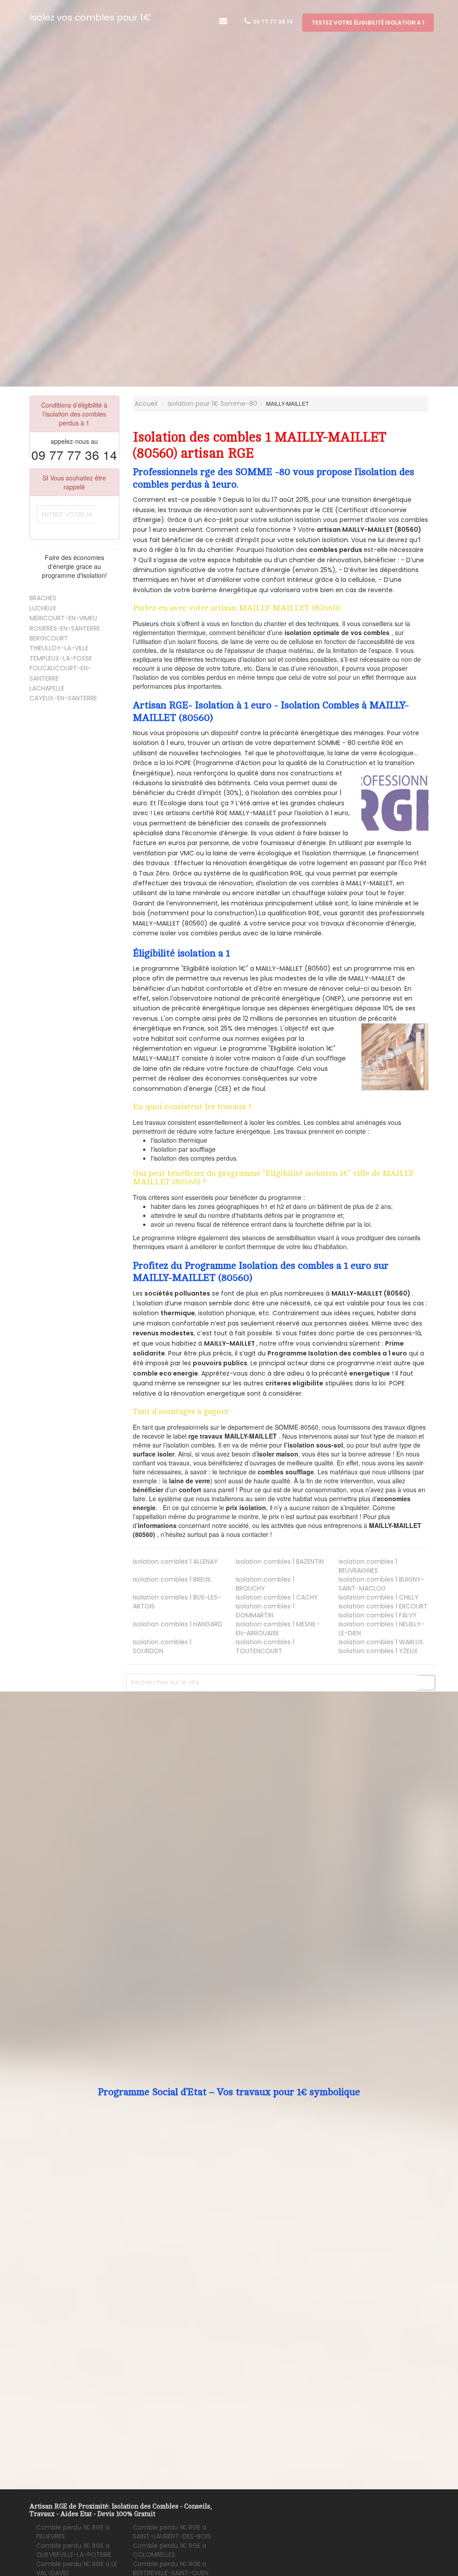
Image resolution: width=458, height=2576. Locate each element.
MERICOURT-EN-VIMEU (63, 618)
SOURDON (162, 1646)
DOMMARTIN (265, 1611)
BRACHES (43, 598)
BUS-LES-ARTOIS (177, 1602)
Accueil (145, 404)
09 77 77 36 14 (272, 22)
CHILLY (379, 1597)
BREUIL (172, 1579)
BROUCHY (265, 1584)
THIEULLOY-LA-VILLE (59, 648)
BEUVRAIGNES (368, 1566)
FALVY (378, 1615)
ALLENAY (175, 1562)
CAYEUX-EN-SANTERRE (63, 698)
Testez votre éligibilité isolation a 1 (368, 23)
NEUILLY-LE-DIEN (382, 1629)
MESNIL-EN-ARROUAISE (278, 1629)
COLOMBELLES (170, 2550)
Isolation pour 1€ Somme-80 (212, 404)
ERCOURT (383, 1606)
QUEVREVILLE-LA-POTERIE (74, 2550)
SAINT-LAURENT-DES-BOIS (172, 2532)
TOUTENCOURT (265, 1646)
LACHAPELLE (47, 688)
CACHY (277, 1597)
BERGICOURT (49, 638)
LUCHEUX (43, 608)
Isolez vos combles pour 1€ (90, 17)
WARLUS (381, 1642)
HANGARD (178, 1624)
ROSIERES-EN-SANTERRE (65, 628)
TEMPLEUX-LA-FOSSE (61, 658)
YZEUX (378, 1651)
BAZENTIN (280, 1562)
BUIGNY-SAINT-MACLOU (382, 1584)
